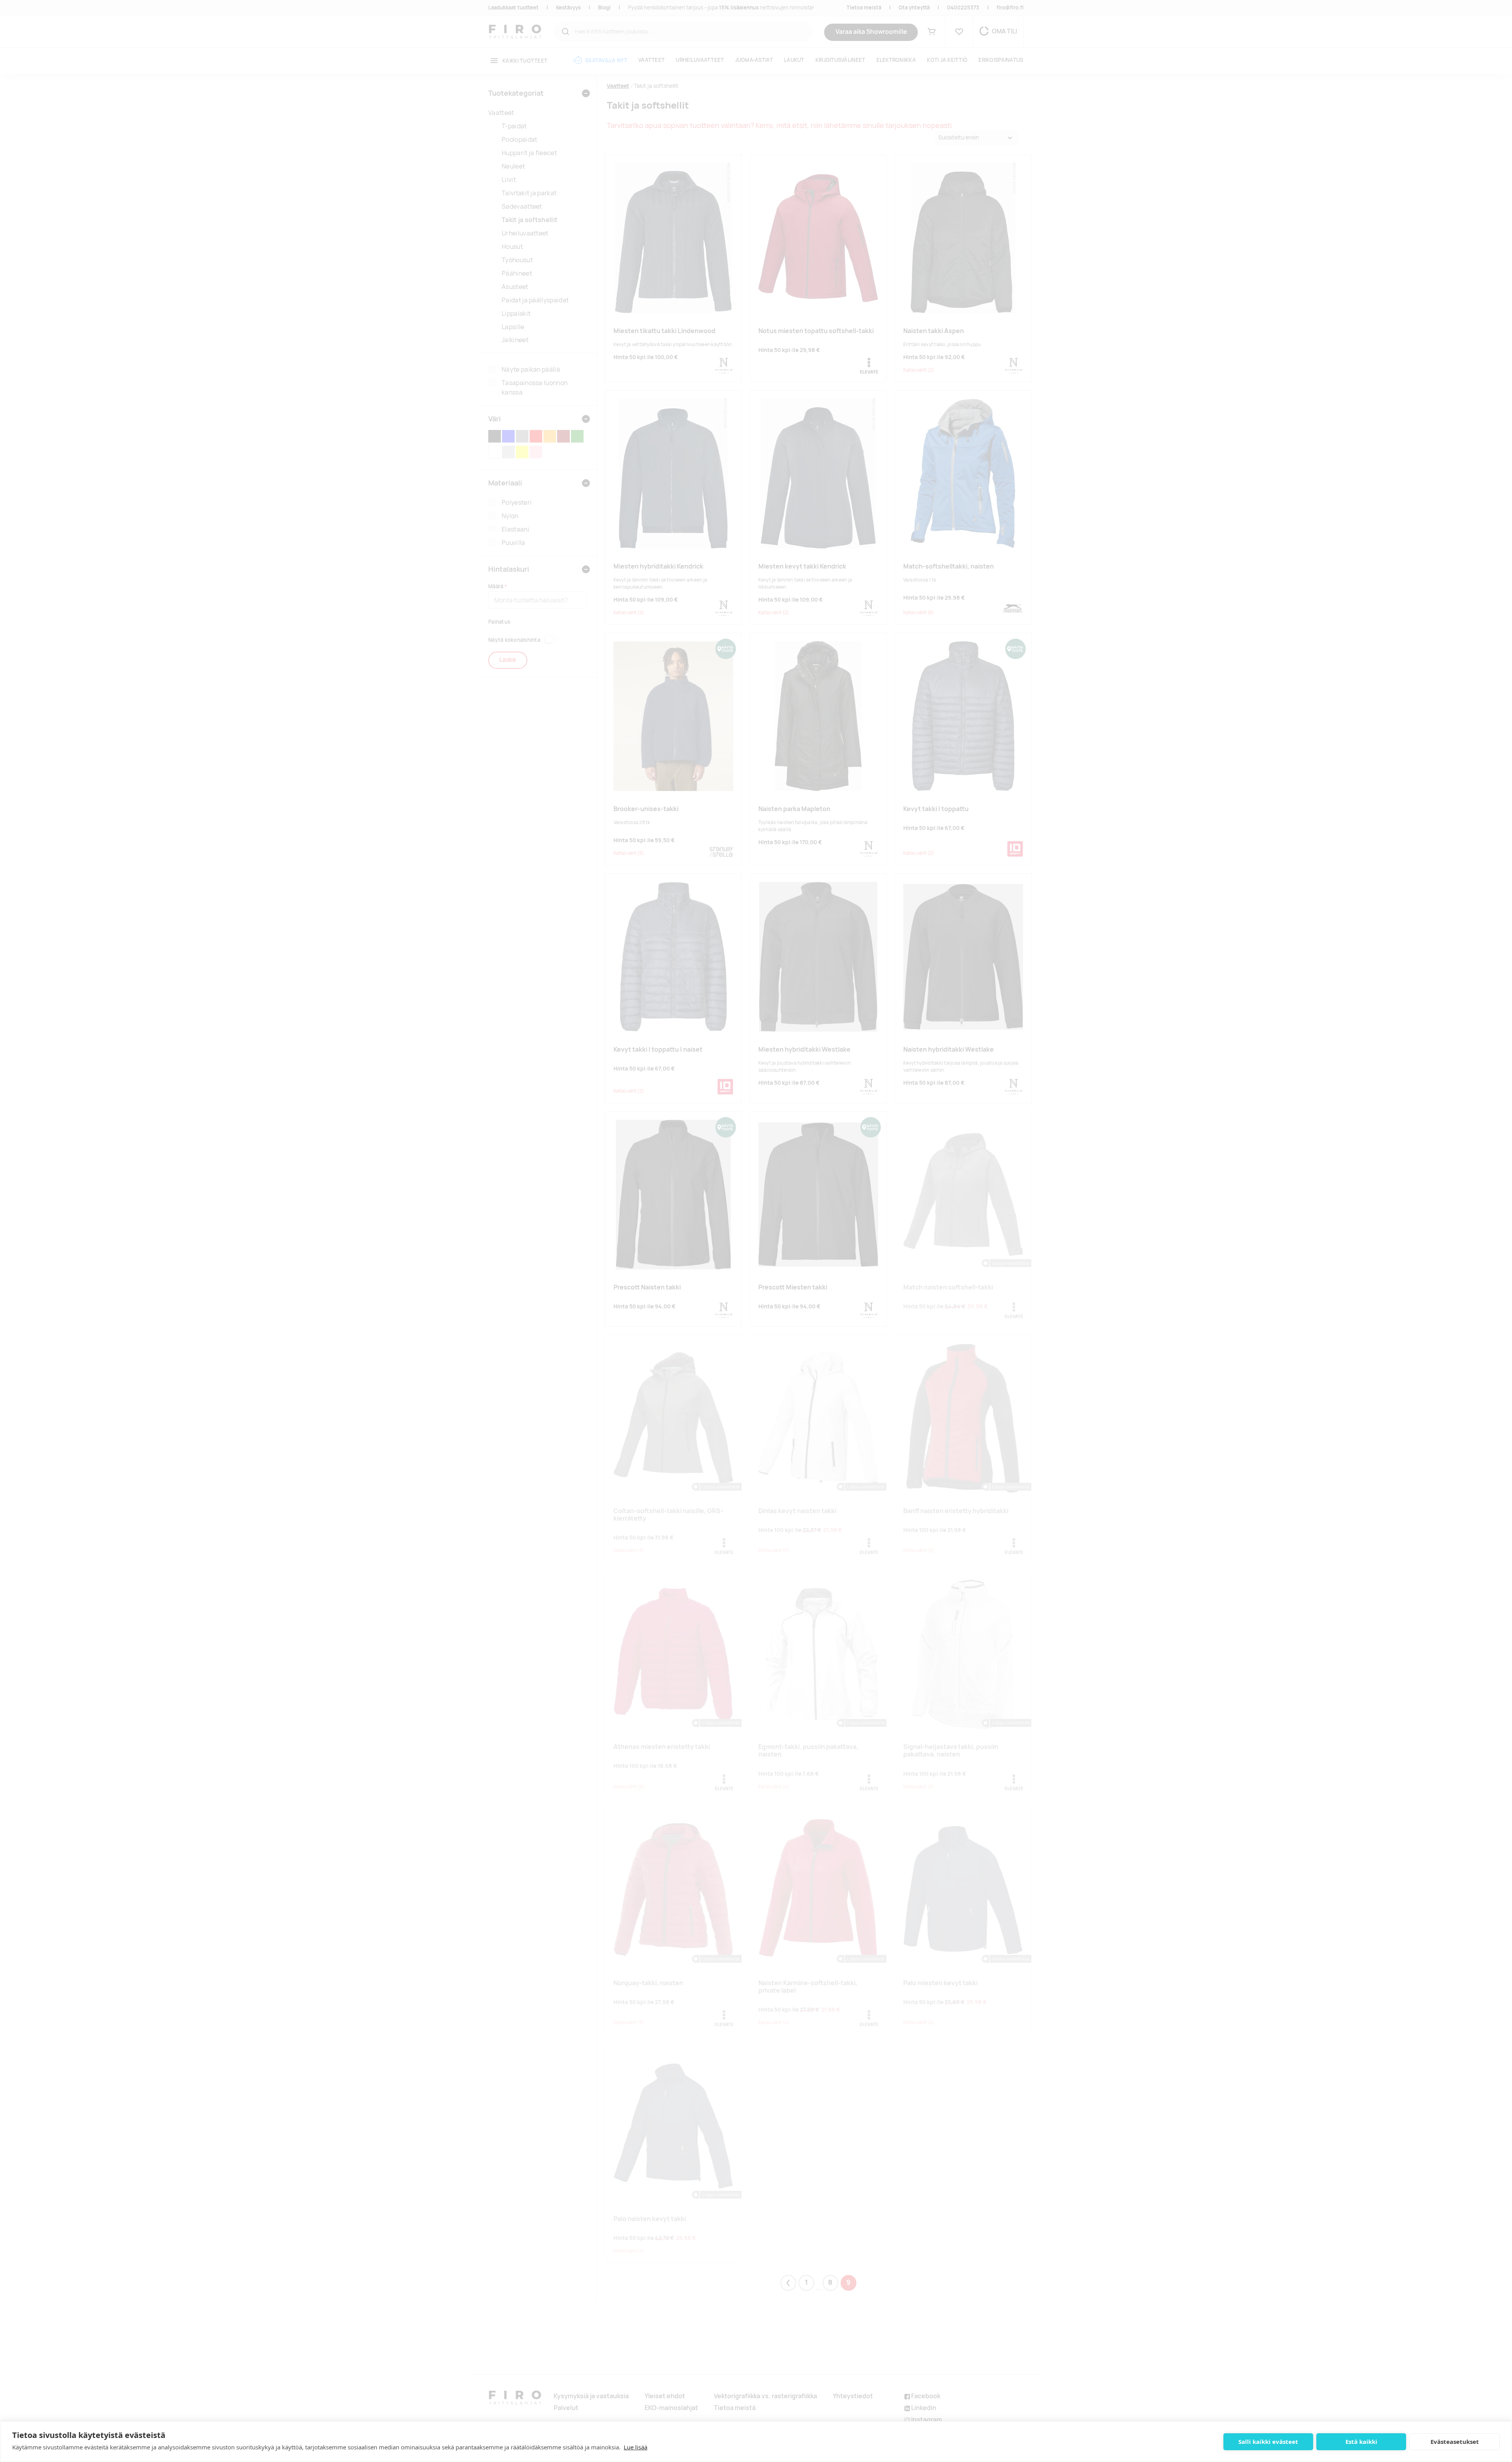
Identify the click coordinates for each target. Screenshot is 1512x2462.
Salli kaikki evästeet (1268, 2442)
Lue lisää (636, 2447)
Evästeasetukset (1455, 2442)
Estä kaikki (1361, 2442)
